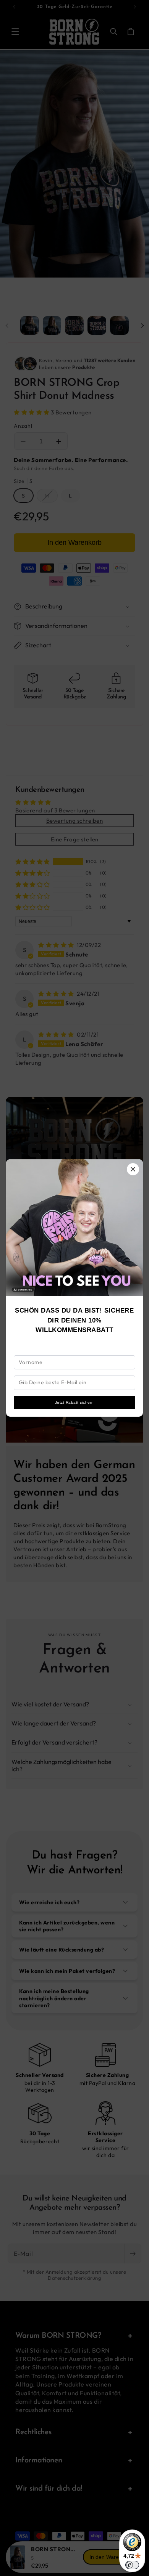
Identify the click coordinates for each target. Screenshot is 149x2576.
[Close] (133, 1169)
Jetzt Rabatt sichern (74, 1402)
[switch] (132, 2565)
